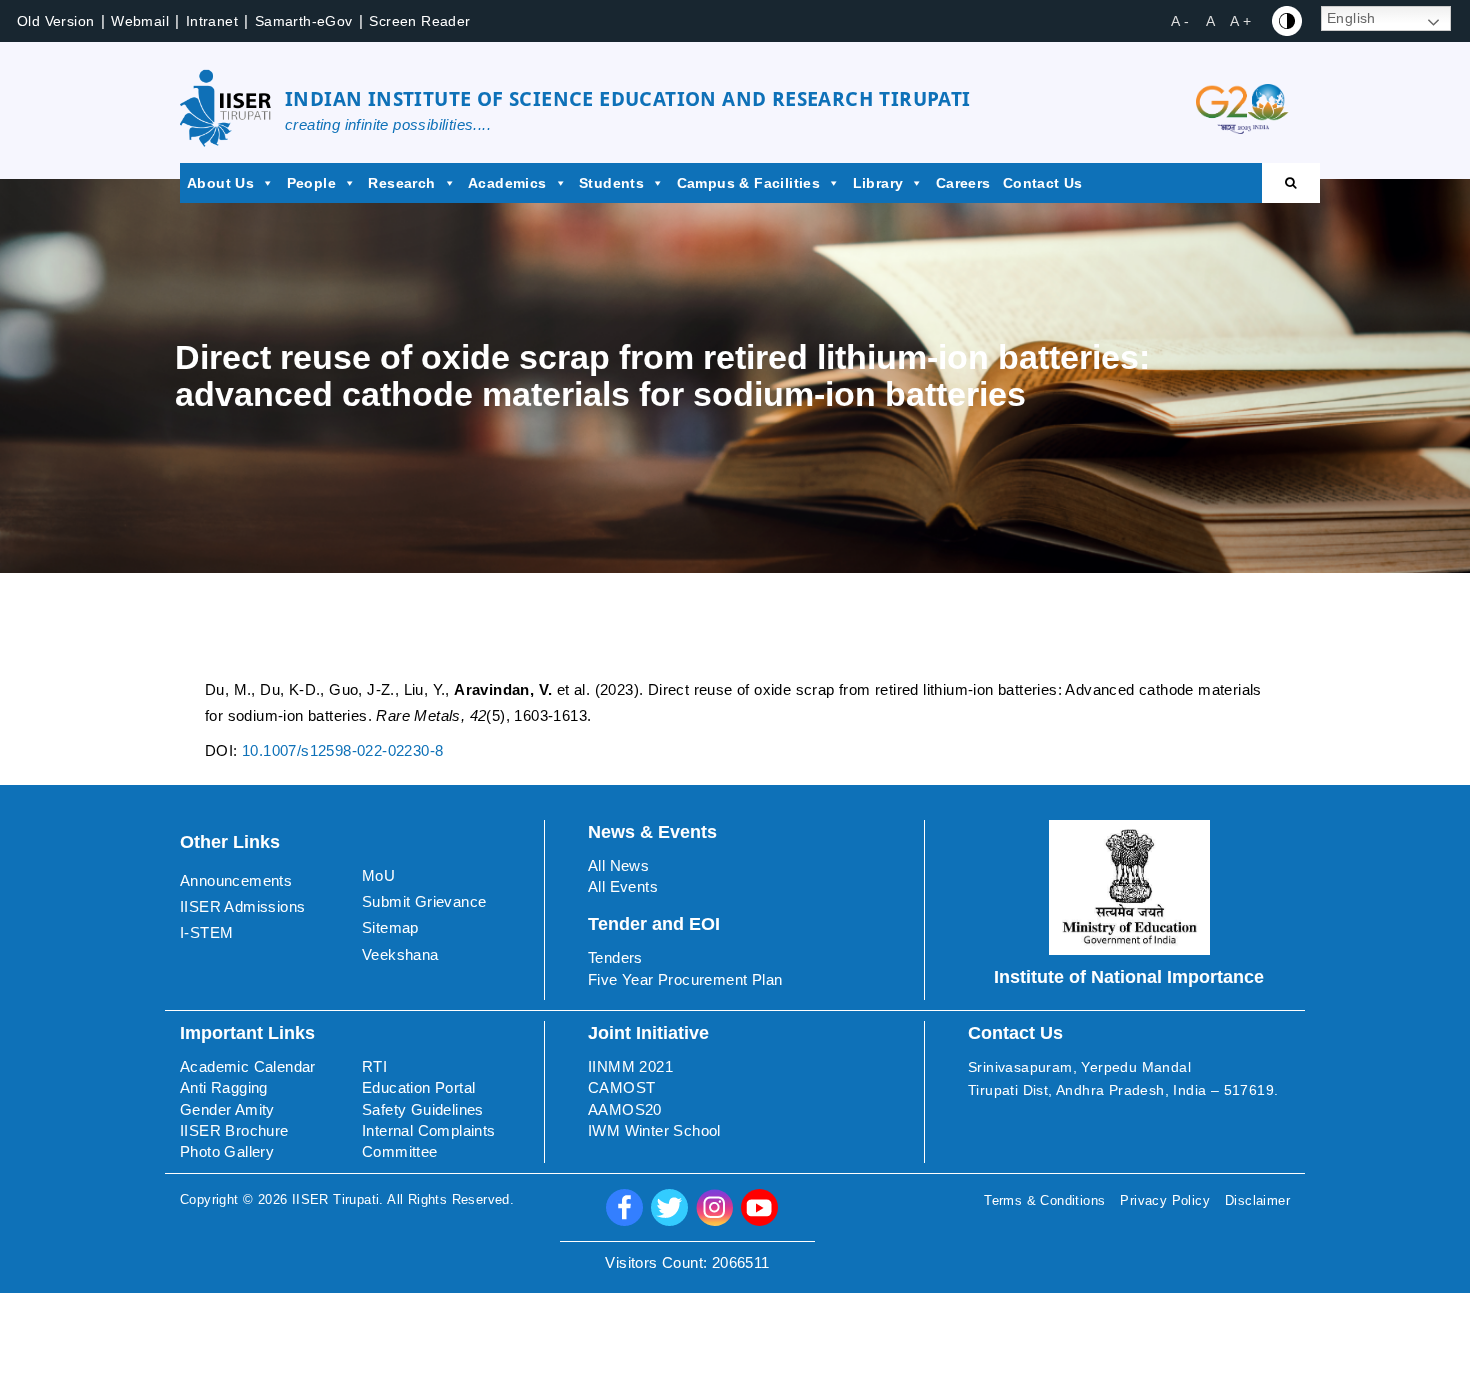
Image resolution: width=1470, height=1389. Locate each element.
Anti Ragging (224, 1087)
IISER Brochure (234, 1130)
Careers (963, 183)
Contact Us (1043, 183)
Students (611, 183)
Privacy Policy (1165, 1200)
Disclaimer (1257, 1200)
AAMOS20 (625, 1109)
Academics (507, 183)
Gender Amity (227, 1109)
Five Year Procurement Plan (685, 979)
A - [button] (1180, 21)
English (1351, 18)
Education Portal (418, 1087)
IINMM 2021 (630, 1066)
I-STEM (206, 932)
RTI (374, 1066)
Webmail (140, 21)
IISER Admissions (242, 906)
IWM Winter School (654, 1130)
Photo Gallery (227, 1151)
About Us (220, 183)
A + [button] (1240, 21)
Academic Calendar (248, 1066)
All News (618, 865)
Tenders (615, 957)
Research (401, 183)
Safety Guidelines (423, 1109)
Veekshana (400, 954)
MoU (378, 875)
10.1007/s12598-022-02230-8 (342, 750)
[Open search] (1291, 183)
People (311, 183)
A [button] (1210, 21)
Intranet (212, 21)
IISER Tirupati (336, 1199)
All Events (623, 886)
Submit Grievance (424, 901)
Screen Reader (419, 21)
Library (878, 183)
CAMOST (621, 1087)
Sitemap (390, 927)
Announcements (236, 880)
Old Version (55, 21)
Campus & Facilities (749, 183)
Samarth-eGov (304, 21)
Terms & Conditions (1044, 1200)
